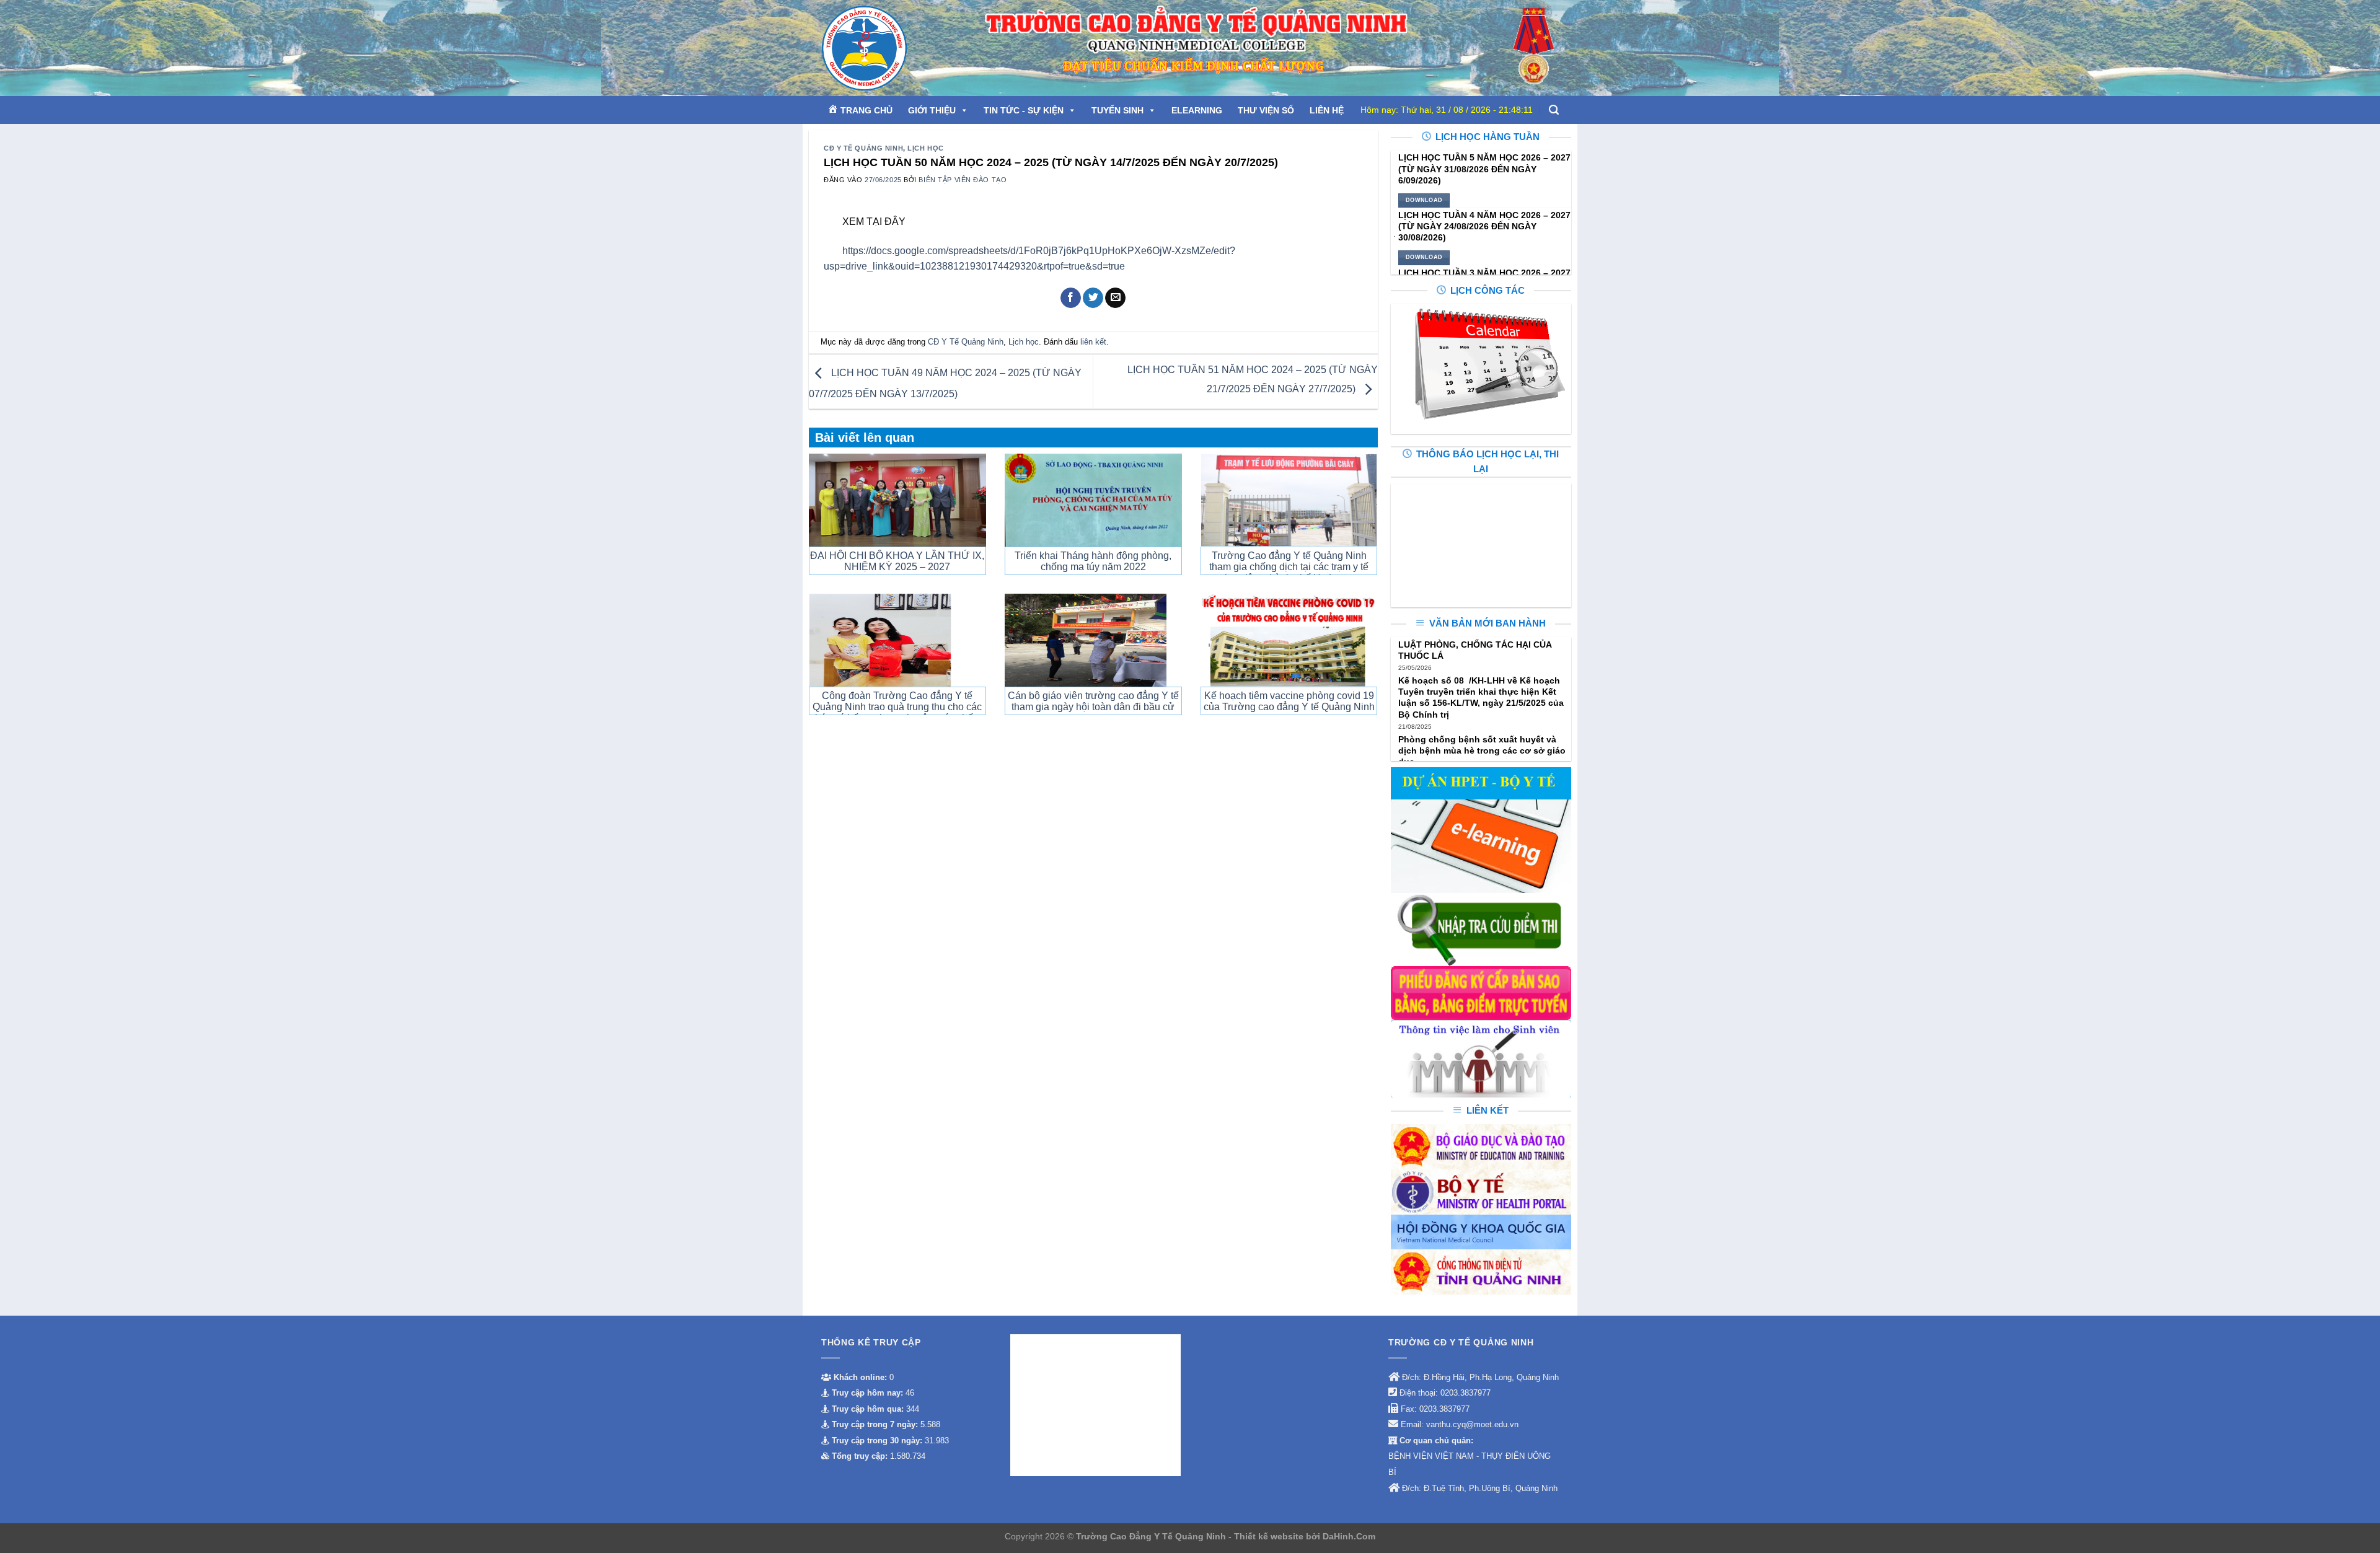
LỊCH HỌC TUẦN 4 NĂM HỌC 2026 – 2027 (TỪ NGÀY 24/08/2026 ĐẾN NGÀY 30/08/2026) (1484, 226)
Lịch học (925, 148)
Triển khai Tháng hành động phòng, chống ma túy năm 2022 (1093, 561)
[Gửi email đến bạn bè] (1115, 298)
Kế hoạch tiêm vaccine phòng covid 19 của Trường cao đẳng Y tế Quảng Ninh (1289, 701)
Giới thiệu (932, 110)
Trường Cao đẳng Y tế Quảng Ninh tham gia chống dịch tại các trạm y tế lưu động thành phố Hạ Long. (1289, 567)
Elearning (1197, 110)
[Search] (1554, 110)
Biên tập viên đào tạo (963, 180)
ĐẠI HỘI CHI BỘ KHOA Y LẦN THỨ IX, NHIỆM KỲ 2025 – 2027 (897, 561)
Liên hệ (1327, 110)
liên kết (1093, 342)
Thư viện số (1266, 110)
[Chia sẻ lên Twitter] (1093, 298)
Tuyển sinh (1117, 110)
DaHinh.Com (1349, 1536)
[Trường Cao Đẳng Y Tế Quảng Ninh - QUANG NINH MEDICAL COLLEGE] (892, 48)
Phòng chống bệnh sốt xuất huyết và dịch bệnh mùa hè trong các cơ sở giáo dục (1482, 750)
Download (1424, 200)
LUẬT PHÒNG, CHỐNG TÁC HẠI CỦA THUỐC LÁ (1475, 650)
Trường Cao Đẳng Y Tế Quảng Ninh (1152, 1536)
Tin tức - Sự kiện (1024, 110)
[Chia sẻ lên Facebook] (1071, 298)
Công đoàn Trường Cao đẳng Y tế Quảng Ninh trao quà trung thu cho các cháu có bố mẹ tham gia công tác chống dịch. (897, 712)
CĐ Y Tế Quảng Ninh (863, 148)
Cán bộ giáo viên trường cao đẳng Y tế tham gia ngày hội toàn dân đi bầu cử (1093, 701)
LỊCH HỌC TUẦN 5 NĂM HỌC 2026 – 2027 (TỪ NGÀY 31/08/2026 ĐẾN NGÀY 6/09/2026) (1484, 169)
